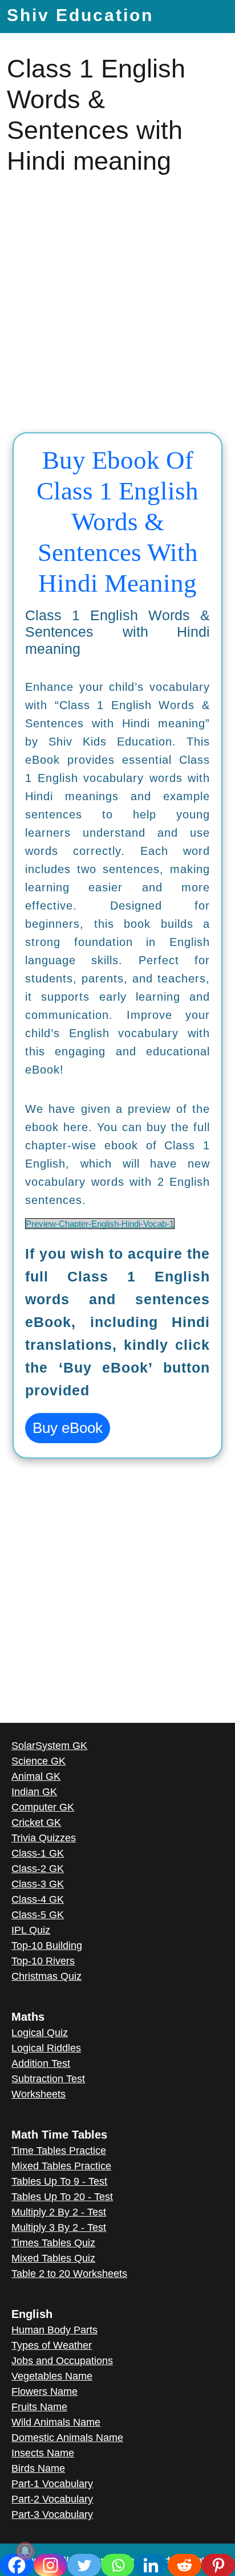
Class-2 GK (38, 1869)
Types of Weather (52, 2345)
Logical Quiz (40, 2033)
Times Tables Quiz (53, 2243)
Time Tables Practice (59, 2151)
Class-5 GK (38, 1915)
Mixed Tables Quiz (53, 2258)
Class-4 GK (38, 1899)
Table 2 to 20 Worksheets (69, 2274)
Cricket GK (36, 1823)
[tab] (206, 15)
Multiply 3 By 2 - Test (59, 2227)
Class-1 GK (38, 1853)
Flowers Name (44, 2391)
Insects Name (43, 2453)
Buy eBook (68, 1428)
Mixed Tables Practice (61, 2166)
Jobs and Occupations (62, 2361)
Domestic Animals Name (67, 2438)
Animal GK (36, 1776)
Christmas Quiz (46, 1976)
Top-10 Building (47, 1946)
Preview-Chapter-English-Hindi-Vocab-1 (100, 1224)
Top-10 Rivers (43, 1961)
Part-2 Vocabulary (52, 2499)
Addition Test (41, 2063)
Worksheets (39, 2094)
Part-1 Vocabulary (52, 2484)
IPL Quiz (31, 1930)
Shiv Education (80, 15)
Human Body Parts (54, 2330)
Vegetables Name (52, 2376)
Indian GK (34, 1792)
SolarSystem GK (49, 1746)
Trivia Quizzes (44, 1838)
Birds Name (38, 2468)
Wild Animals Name (56, 2422)
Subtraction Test (48, 2079)
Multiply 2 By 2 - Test (59, 2212)
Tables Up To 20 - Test (62, 2197)
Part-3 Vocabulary (52, 2514)
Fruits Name (39, 2407)
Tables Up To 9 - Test (59, 2181)
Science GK (39, 1761)
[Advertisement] (117, 305)
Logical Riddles (46, 2048)
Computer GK (43, 1807)
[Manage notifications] (25, 2551)
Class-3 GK (38, 1884)
